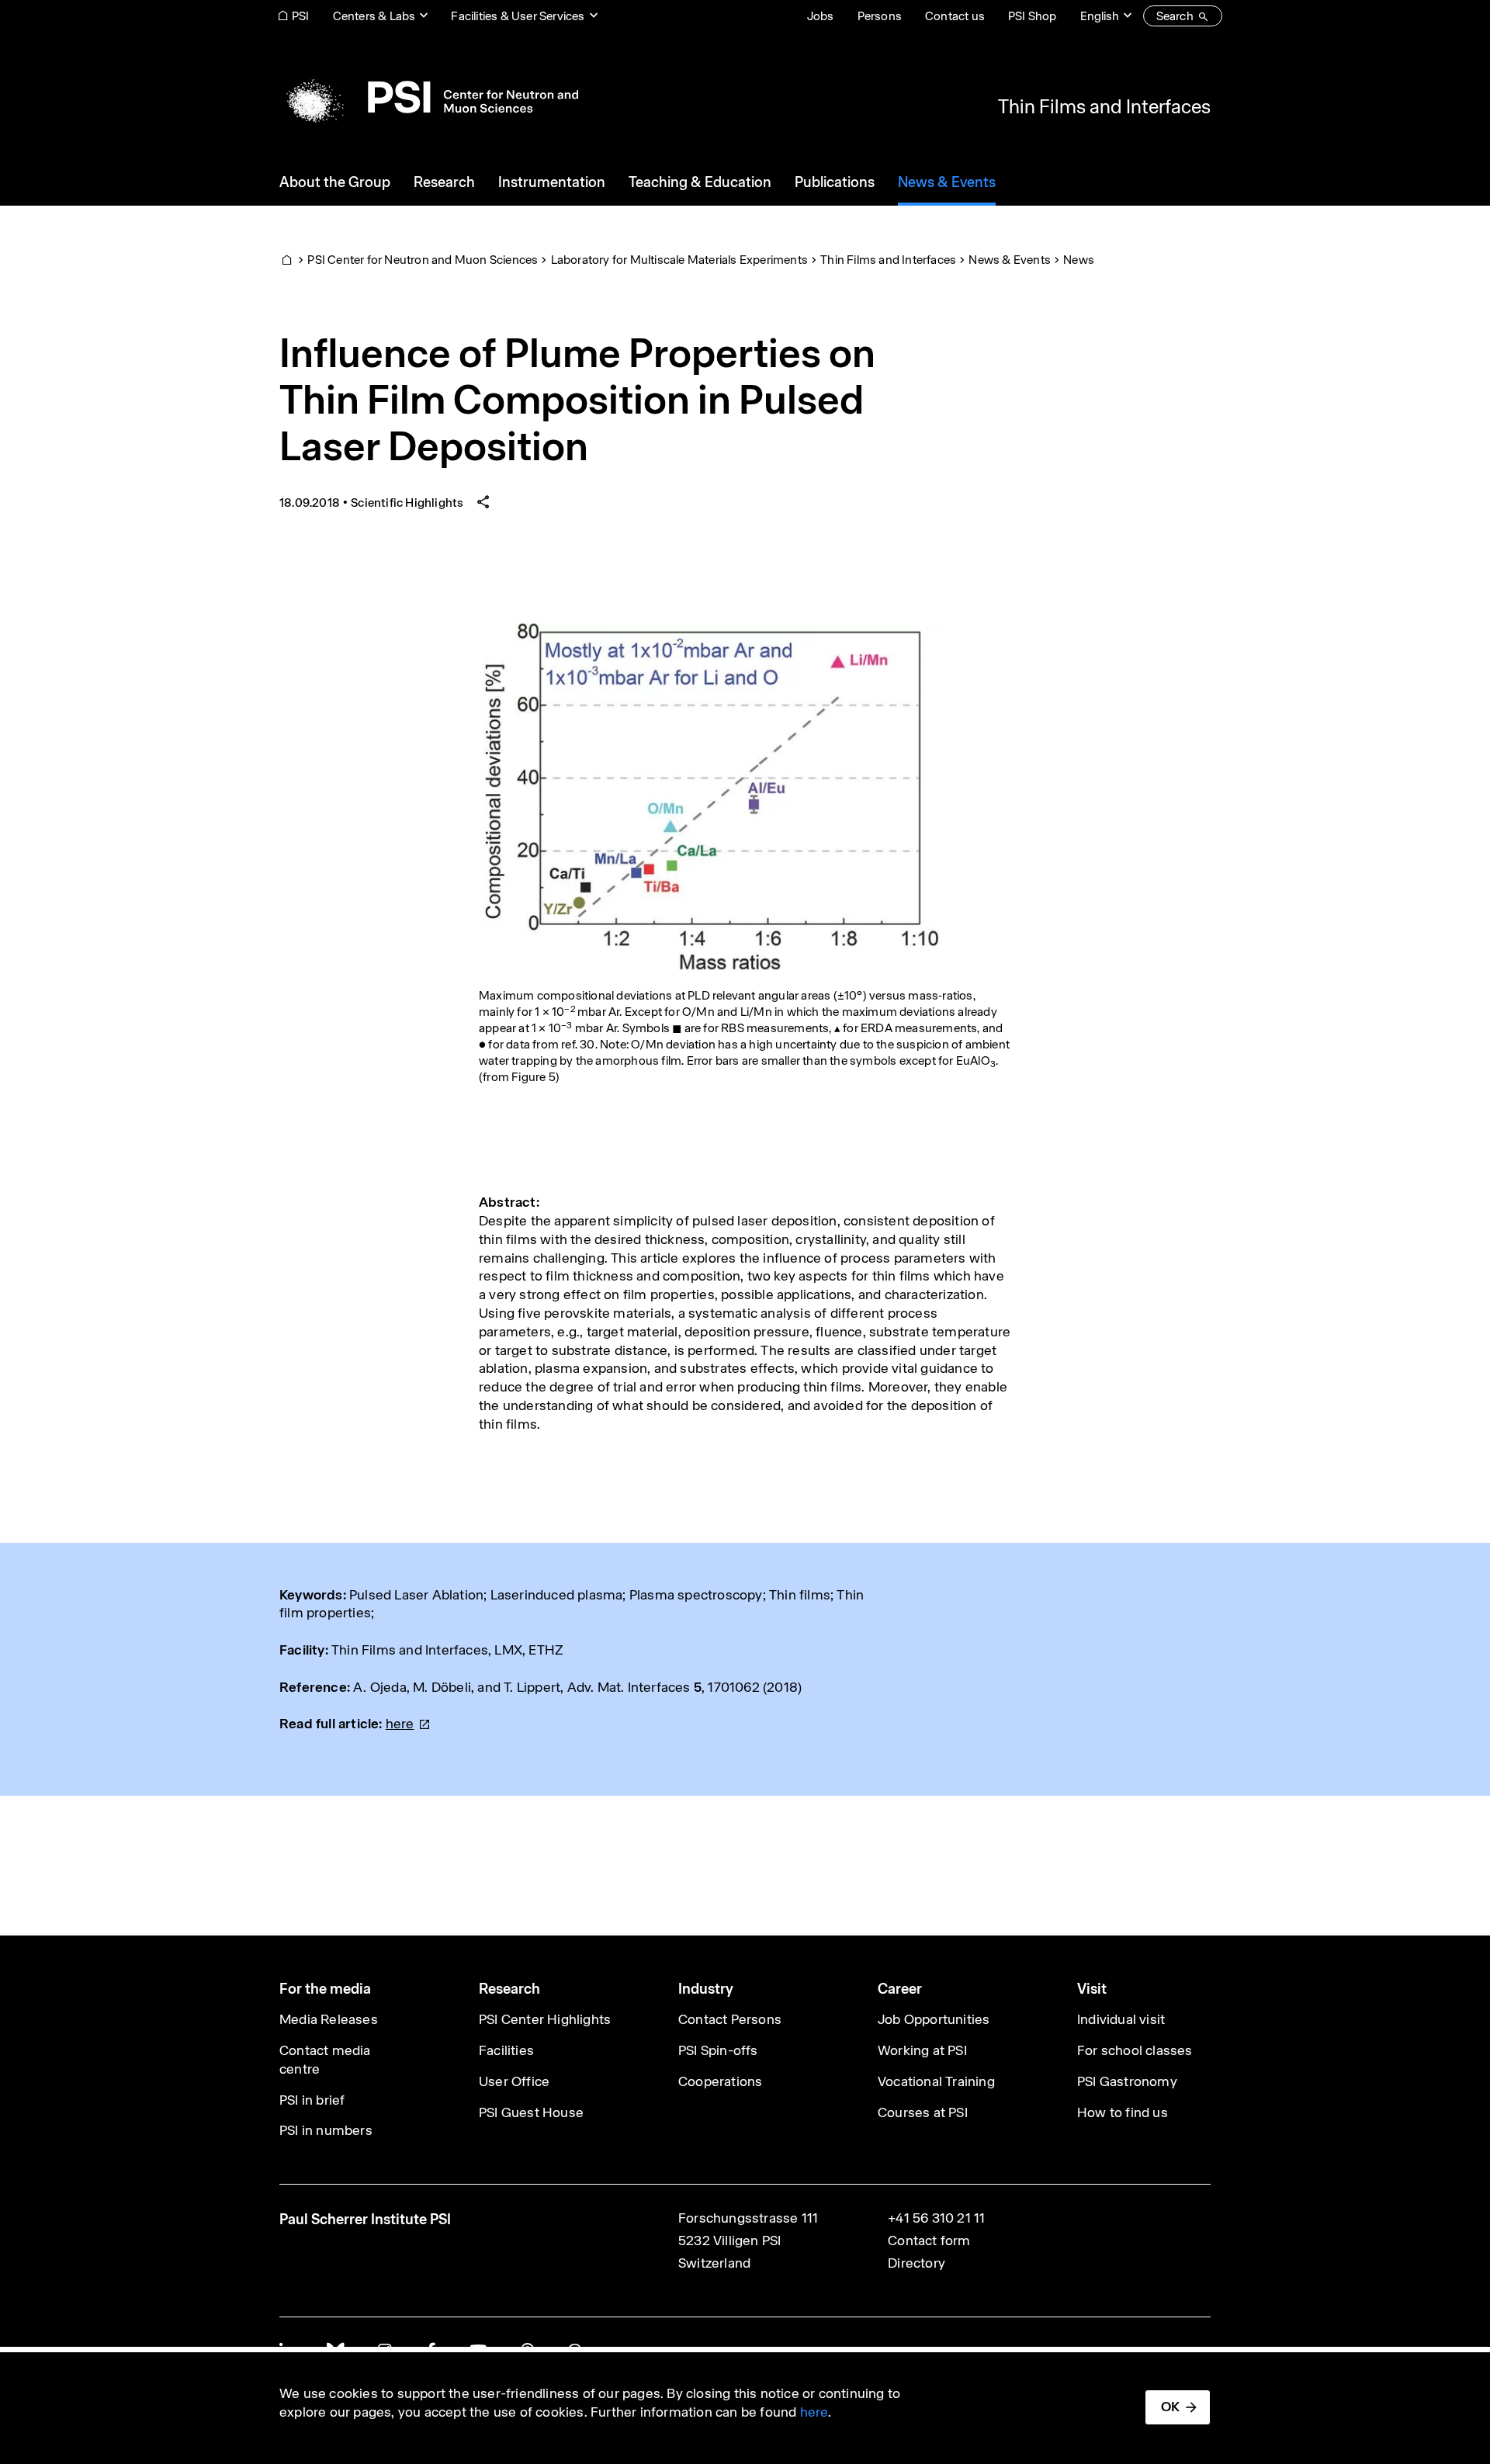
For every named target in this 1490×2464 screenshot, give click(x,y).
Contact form (929, 2240)
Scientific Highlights (407, 503)
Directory (917, 2263)
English (1100, 16)
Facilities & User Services (518, 16)
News (1079, 260)
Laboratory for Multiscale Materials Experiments (679, 260)
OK (1170, 2407)
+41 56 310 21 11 (936, 2218)
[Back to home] (429, 97)
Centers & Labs (374, 16)
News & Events (1010, 260)
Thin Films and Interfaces (1104, 106)
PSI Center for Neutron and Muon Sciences (423, 260)
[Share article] (483, 503)
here (814, 2412)
